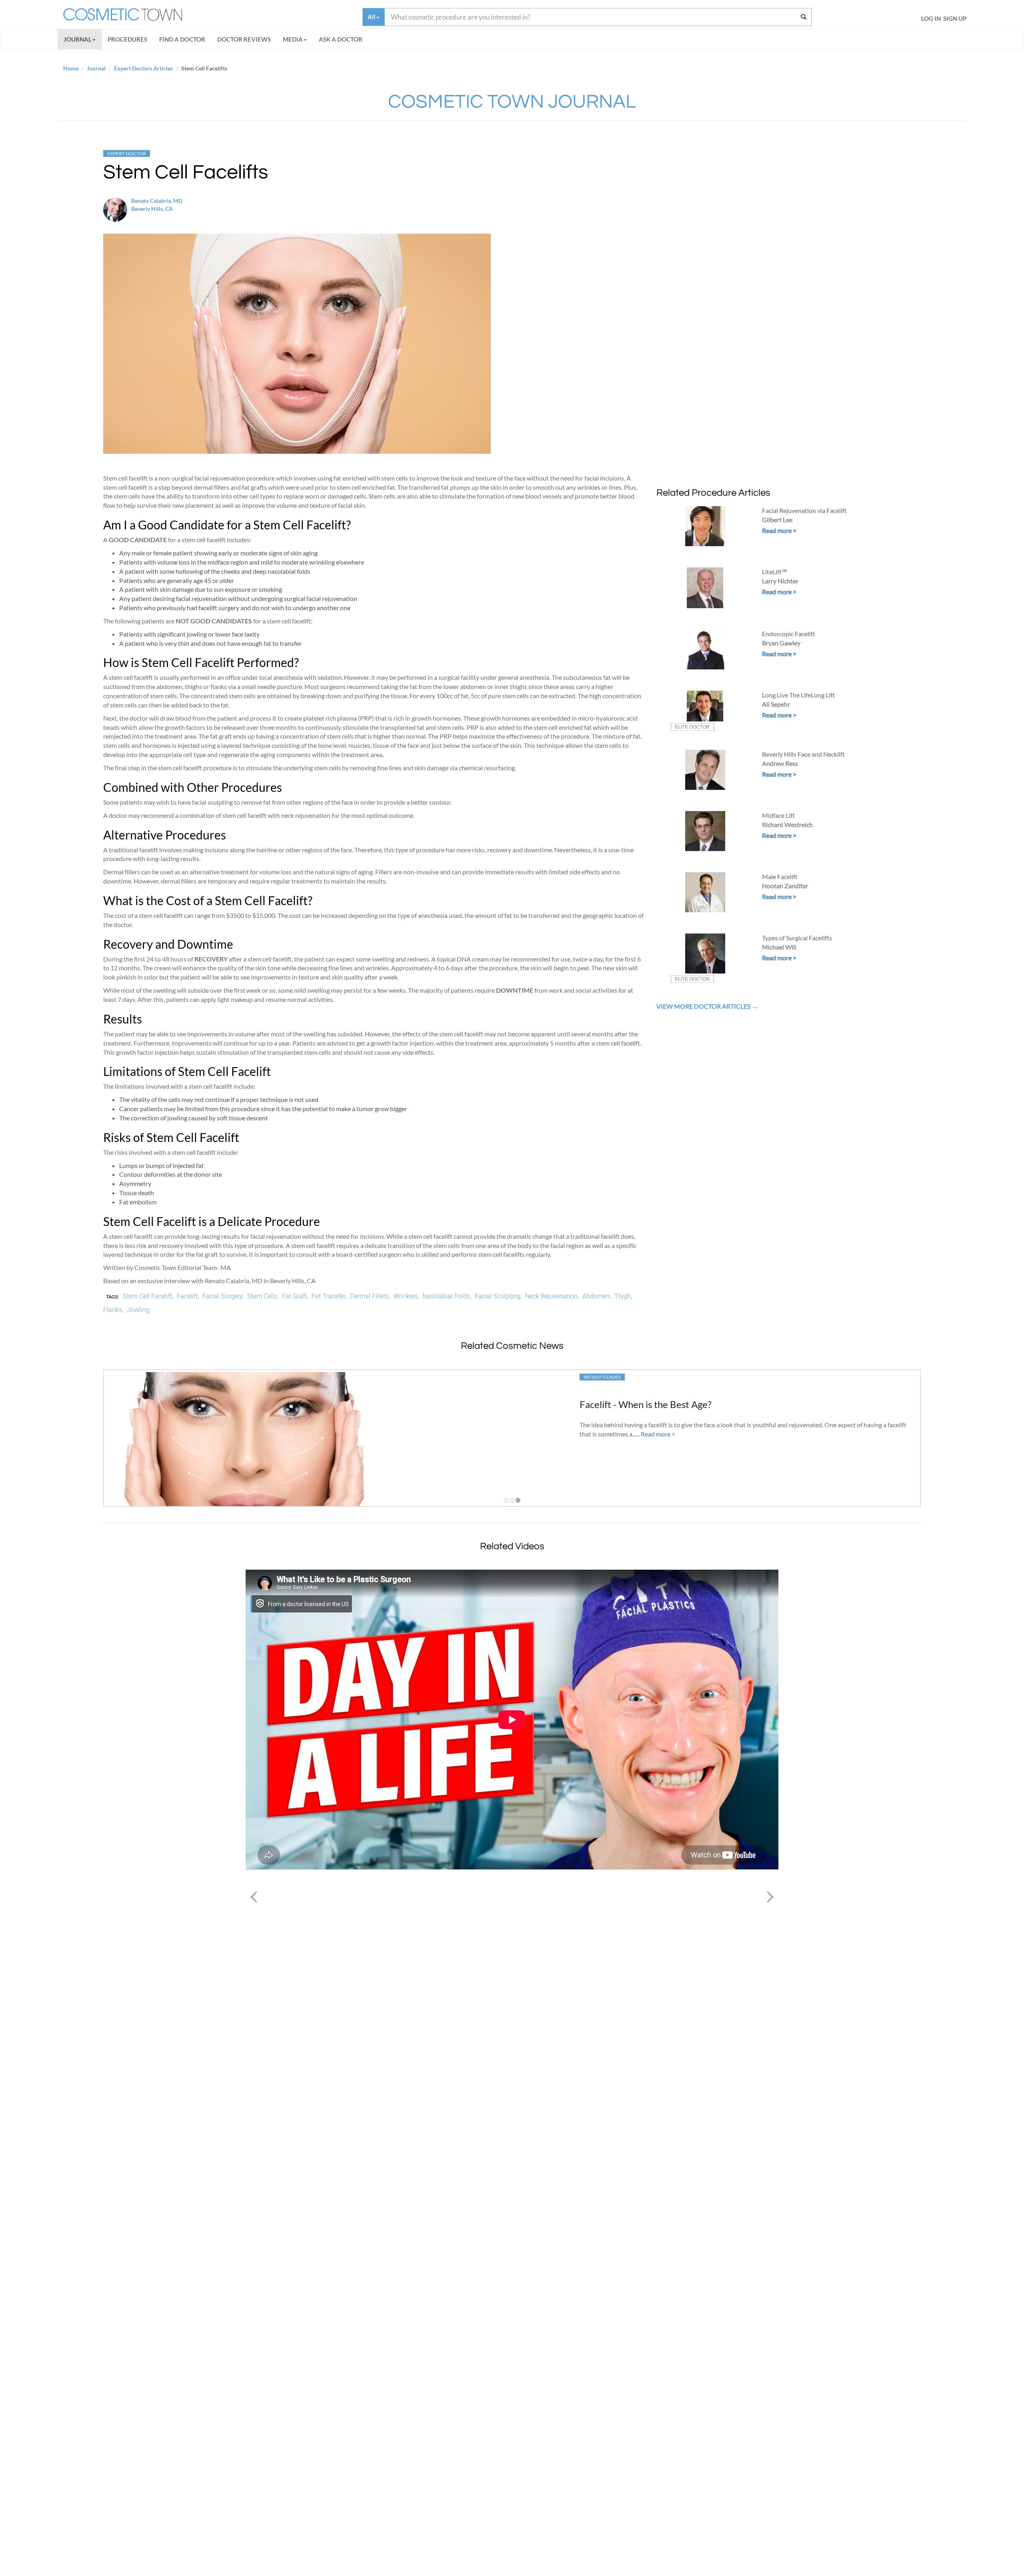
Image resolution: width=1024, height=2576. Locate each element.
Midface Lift (778, 815)
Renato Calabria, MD (157, 201)
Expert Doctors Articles (143, 68)
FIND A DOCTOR (182, 39)
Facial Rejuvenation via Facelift (804, 510)
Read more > (779, 530)
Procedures (127, 39)
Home (71, 68)
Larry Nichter (780, 581)
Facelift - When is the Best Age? (646, 1404)
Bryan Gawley (781, 643)
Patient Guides (602, 1377)
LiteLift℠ (774, 572)
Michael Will (779, 947)
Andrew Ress (780, 763)
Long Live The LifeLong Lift (798, 695)
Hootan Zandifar (785, 886)
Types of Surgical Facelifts (797, 938)
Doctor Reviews (244, 39)
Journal (78, 39)
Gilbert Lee (777, 520)
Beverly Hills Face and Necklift (803, 754)
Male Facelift (780, 876)
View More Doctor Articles (704, 1006)
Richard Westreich (787, 824)
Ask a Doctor (341, 39)
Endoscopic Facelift (789, 634)
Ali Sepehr (776, 704)
